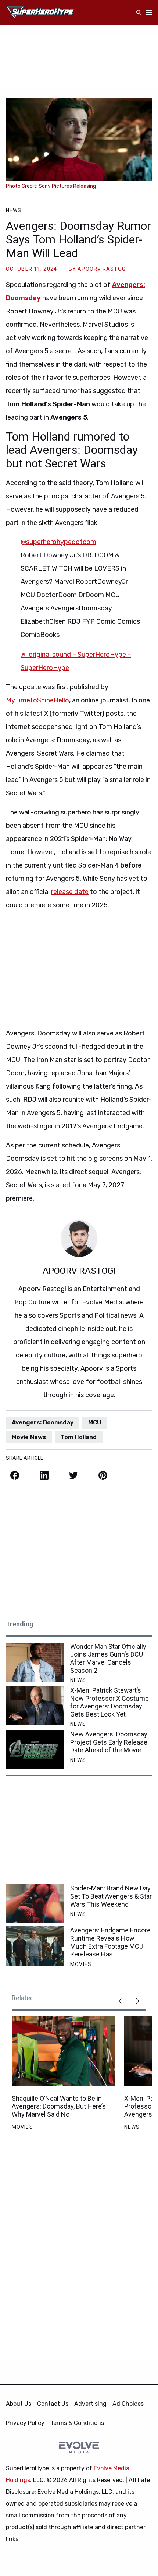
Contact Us (53, 2404)
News (14, 210)
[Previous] (120, 2001)
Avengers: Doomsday (43, 1422)
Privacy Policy (25, 2423)
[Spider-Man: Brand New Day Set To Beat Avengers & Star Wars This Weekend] (35, 1904)
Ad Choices (128, 2404)
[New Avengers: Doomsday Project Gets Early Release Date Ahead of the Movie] (35, 1750)
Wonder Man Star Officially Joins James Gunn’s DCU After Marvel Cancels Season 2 (108, 1658)
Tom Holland (79, 1437)
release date (70, 892)
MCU (95, 1422)
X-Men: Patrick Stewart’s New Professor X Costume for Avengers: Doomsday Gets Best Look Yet (109, 1702)
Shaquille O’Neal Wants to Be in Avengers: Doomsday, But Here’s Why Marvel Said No (59, 2106)
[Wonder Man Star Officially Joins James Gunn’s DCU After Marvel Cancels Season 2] (35, 1662)
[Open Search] (139, 13)
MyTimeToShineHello (37, 700)
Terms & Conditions (77, 2423)
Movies (81, 1964)
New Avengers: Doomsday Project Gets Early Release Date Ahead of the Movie (109, 1742)
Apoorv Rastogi (102, 269)
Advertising (90, 2404)
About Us (19, 2404)
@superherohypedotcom (58, 542)
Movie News (29, 1437)
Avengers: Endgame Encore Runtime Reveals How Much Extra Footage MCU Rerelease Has (110, 1942)
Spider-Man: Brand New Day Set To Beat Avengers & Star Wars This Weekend (111, 1896)
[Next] (137, 2001)
